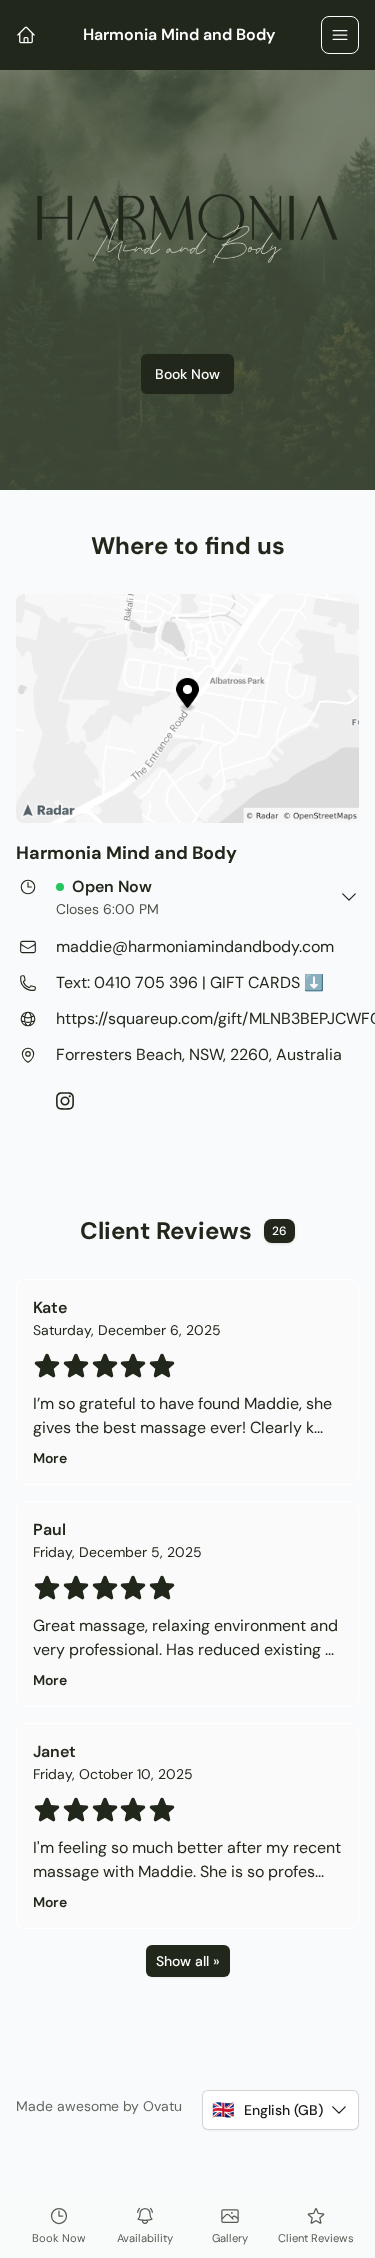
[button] (280, 2110)
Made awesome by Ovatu (99, 2106)
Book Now (187, 374)
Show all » (188, 1961)
